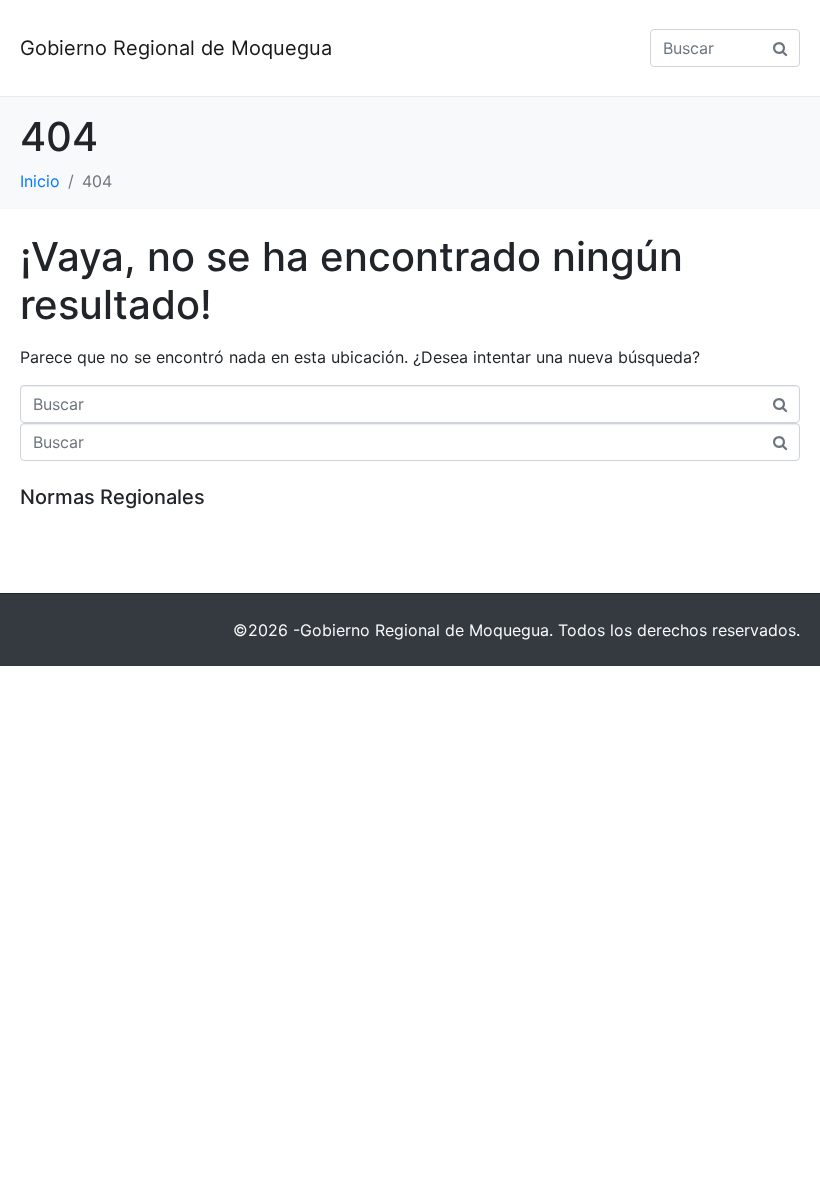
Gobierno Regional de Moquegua (176, 48)
